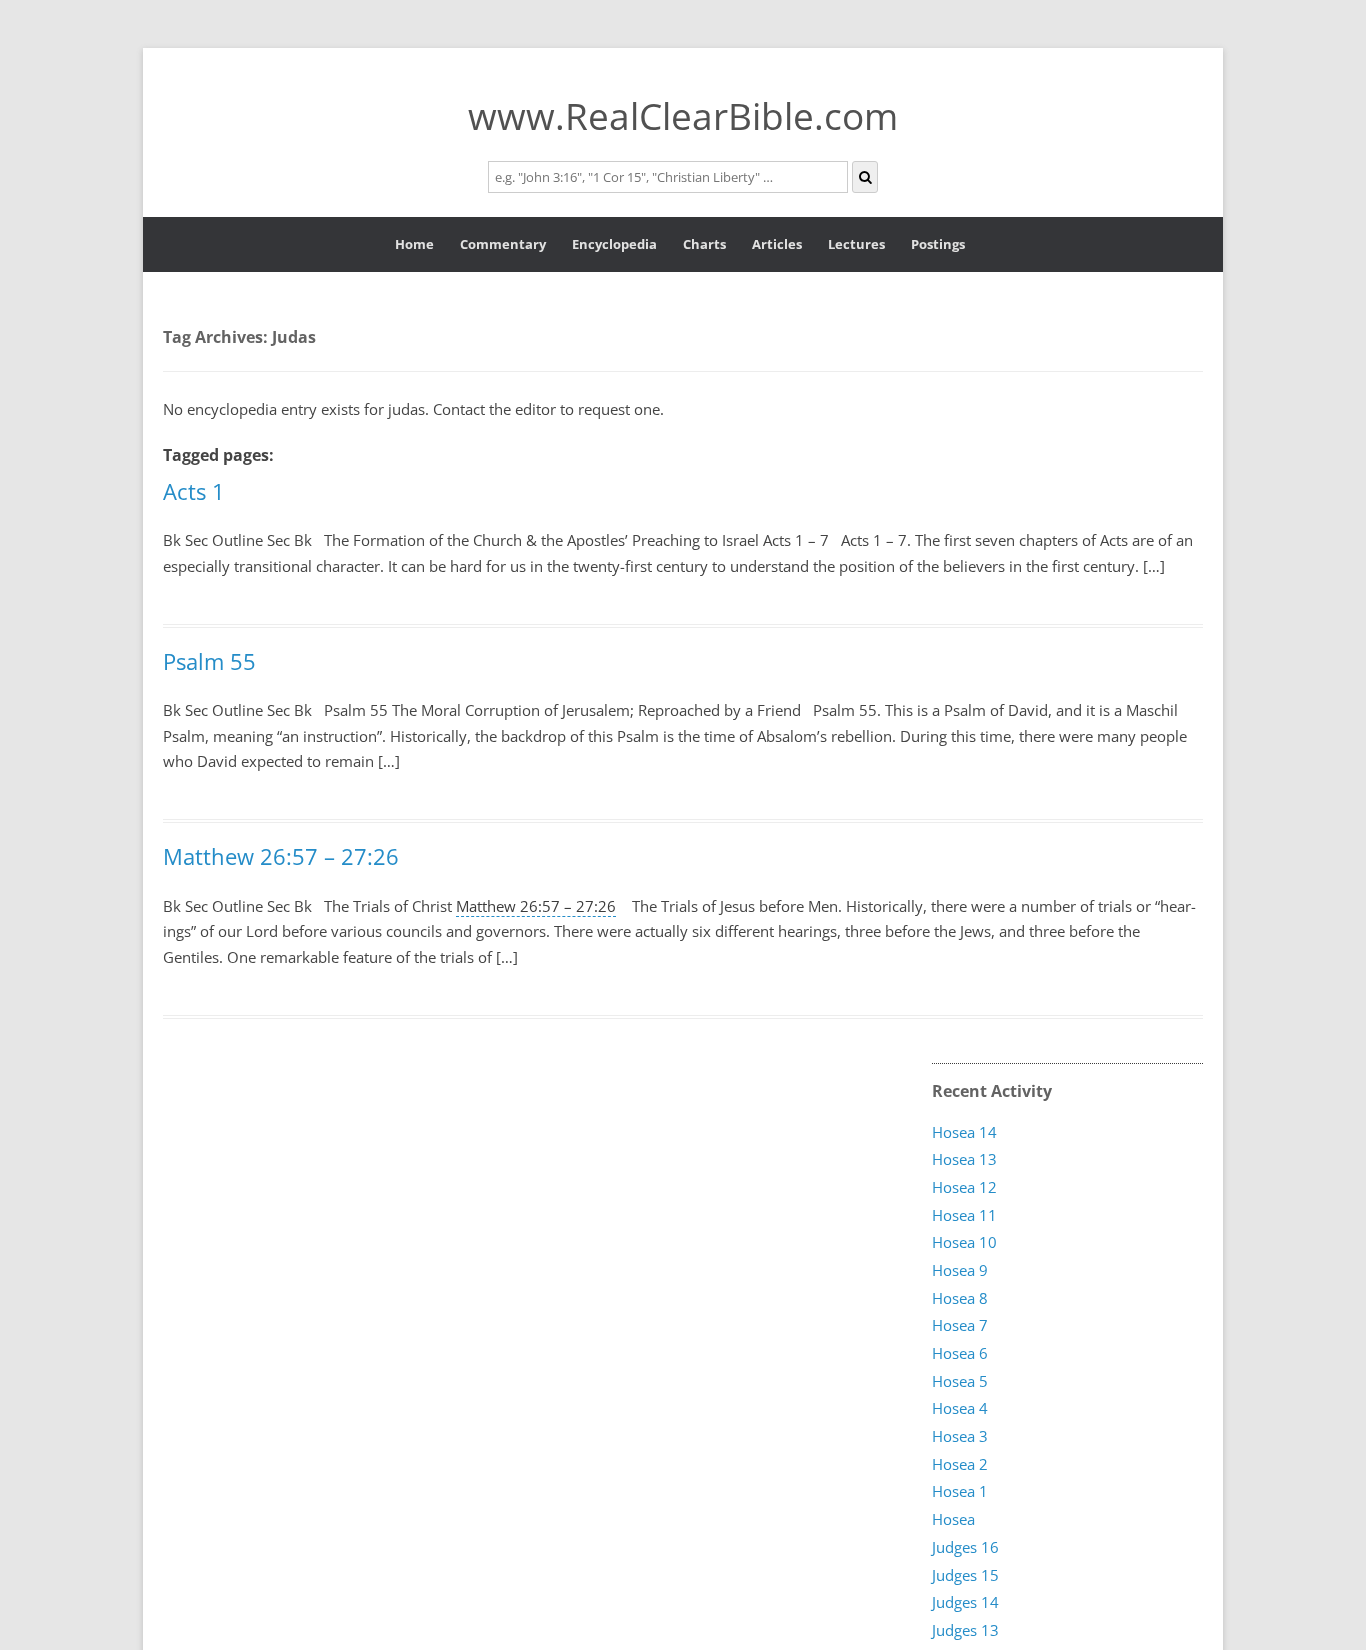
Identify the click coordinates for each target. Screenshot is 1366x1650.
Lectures (856, 244)
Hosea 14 (964, 1132)
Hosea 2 (960, 1464)
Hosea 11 (964, 1215)
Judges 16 (965, 1547)
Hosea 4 (960, 1408)
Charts (704, 244)
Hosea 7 (960, 1325)
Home (414, 244)
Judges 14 (965, 1602)
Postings (938, 244)
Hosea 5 (960, 1381)
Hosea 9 (960, 1270)
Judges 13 (965, 1630)
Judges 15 (965, 1575)
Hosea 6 (960, 1353)
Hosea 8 (960, 1298)
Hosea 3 (960, 1436)
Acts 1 (194, 491)
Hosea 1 (960, 1491)
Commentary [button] (503, 244)
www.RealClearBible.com (683, 115)
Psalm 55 (209, 661)
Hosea (953, 1519)
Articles (777, 244)
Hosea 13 (964, 1159)
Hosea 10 (964, 1242)
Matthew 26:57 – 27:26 (281, 856)
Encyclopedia (614, 244)
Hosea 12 (964, 1187)
